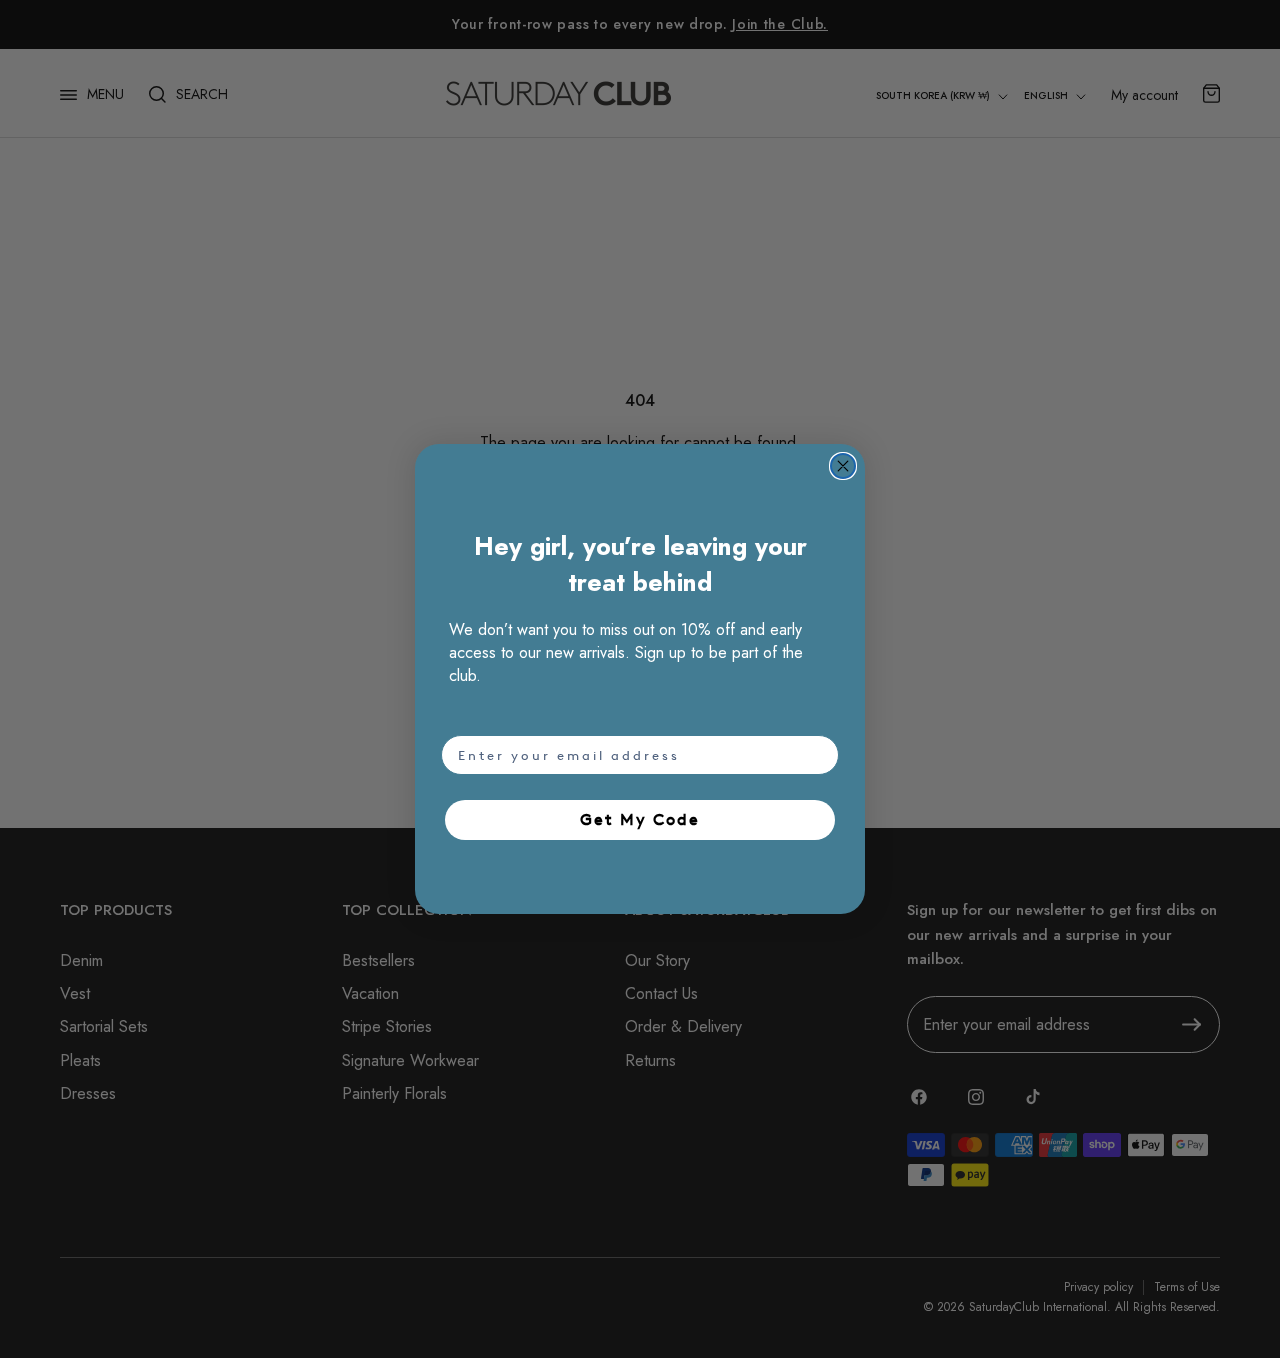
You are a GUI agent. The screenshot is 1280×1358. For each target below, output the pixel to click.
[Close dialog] (843, 466)
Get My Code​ (640, 819)
